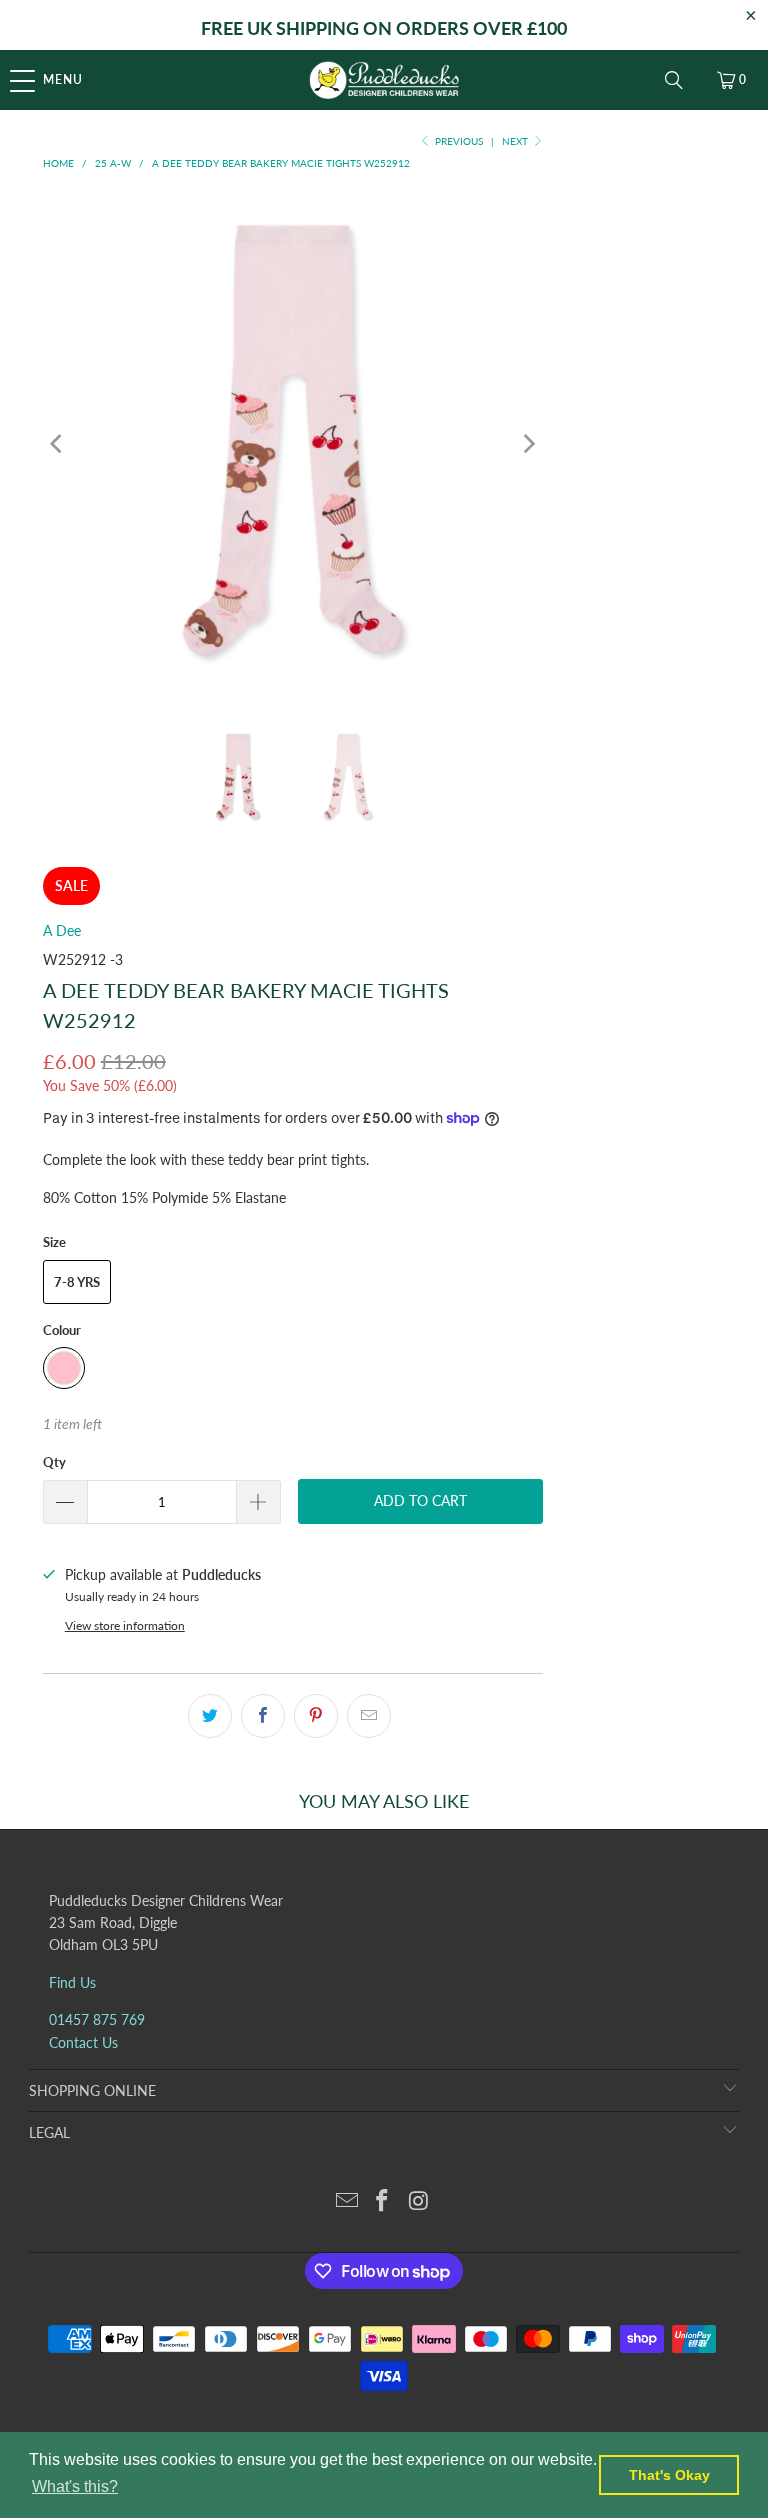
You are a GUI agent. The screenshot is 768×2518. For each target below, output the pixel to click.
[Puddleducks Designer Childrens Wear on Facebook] (383, 2201)
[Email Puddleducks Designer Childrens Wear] (347, 2201)
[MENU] (10, 80)
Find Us (72, 1982)
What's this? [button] (75, 2486)
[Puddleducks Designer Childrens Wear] (384, 80)
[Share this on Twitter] (210, 1716)
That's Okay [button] (669, 2475)
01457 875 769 (97, 2019)
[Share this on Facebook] (263, 1716)
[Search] (674, 80)
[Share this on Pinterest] (316, 1716)
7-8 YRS (77, 1282)
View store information (125, 1625)
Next (516, 141)
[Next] (528, 444)
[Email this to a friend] (369, 1716)
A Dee (62, 930)
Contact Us (83, 2042)
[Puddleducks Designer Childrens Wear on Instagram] (419, 2201)
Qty (54, 1462)
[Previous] (58, 444)
